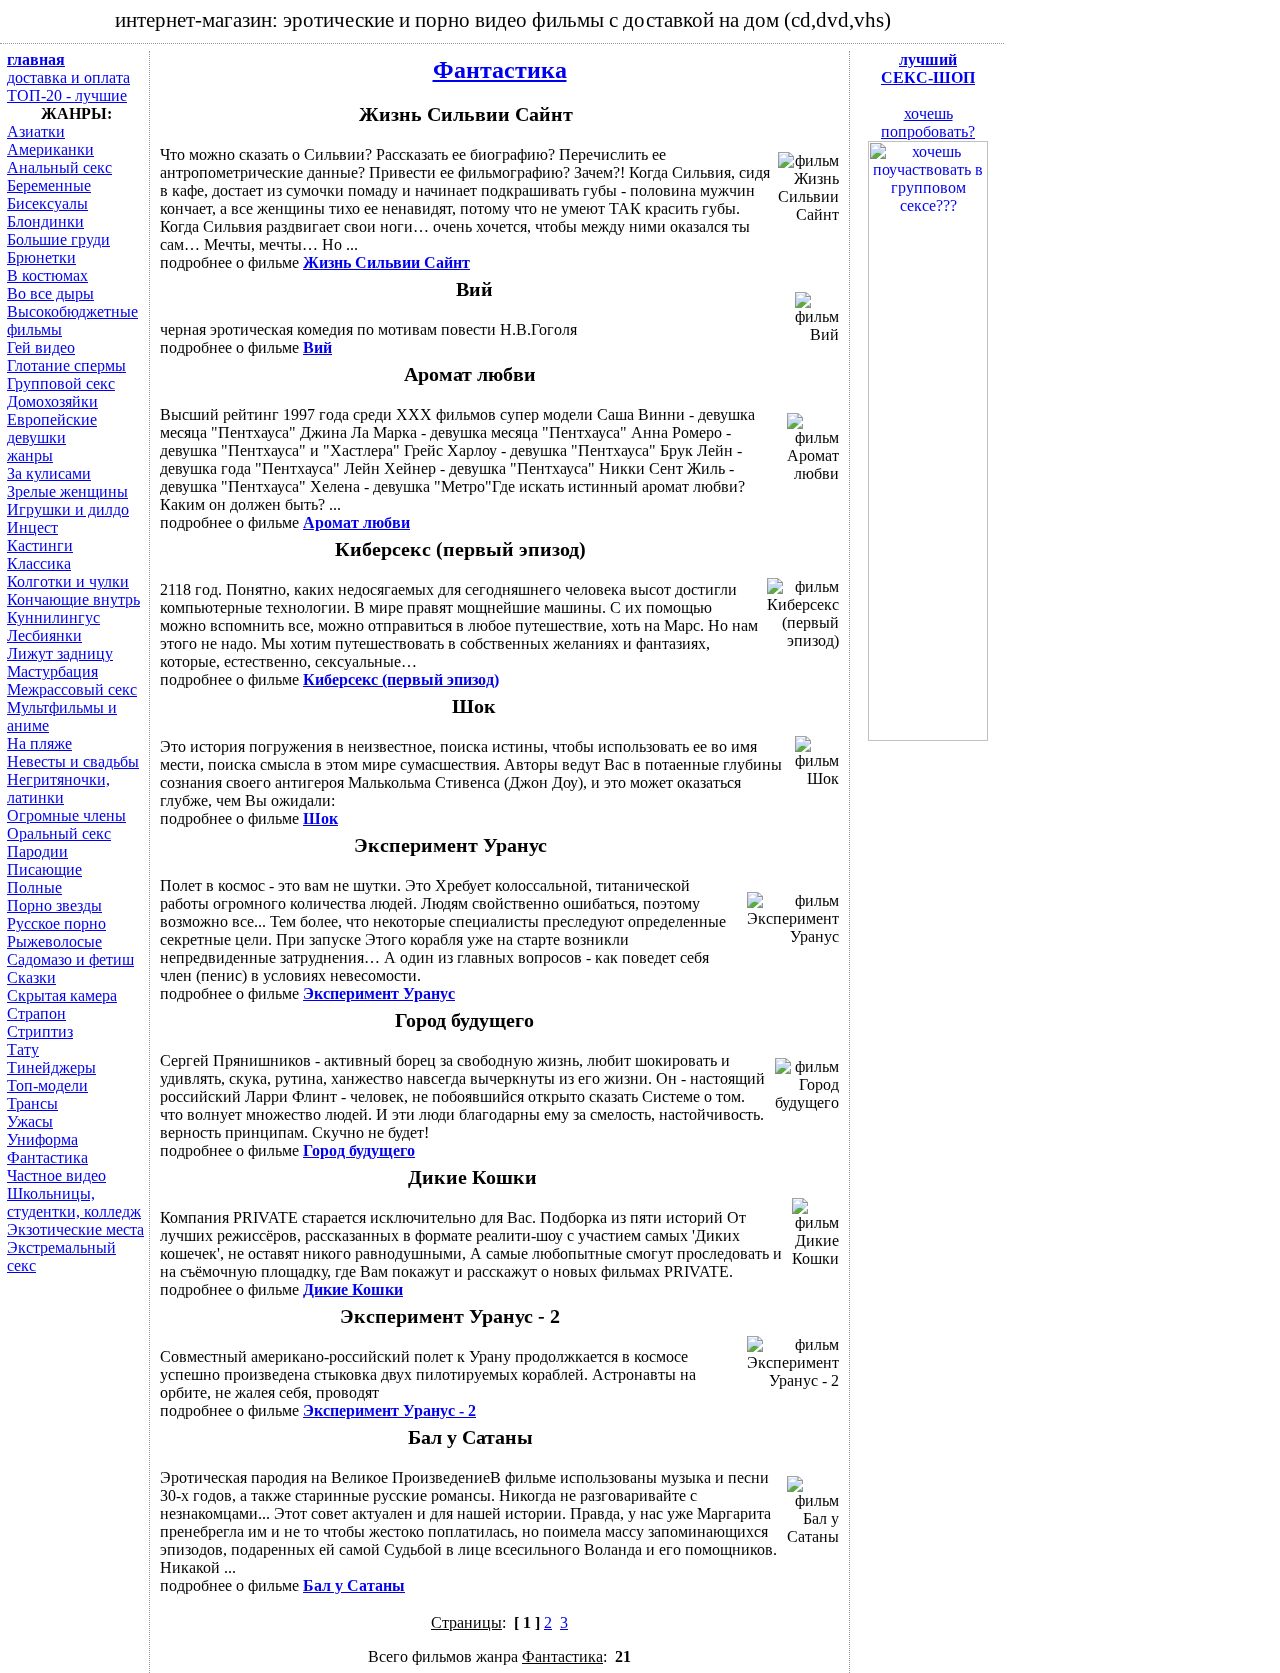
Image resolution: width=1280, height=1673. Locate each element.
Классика (39, 563)
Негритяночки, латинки (58, 788)
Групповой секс (61, 383)
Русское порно (56, 923)
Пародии (37, 851)
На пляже (39, 743)
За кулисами (49, 473)
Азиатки (36, 131)
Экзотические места (75, 1229)
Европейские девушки (52, 428)
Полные (34, 887)
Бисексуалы (47, 203)
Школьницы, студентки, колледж (74, 1202)
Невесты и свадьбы (73, 761)
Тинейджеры (51, 1067)
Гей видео (41, 347)
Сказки (31, 977)
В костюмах (47, 275)
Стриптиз (40, 1031)
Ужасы (30, 1121)
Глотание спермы (66, 365)
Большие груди (58, 239)
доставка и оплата (68, 77)
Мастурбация (52, 671)
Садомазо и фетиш (70, 959)
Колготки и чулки (68, 581)
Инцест (32, 527)
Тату (23, 1049)
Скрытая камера (62, 995)
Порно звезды (54, 905)
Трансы (32, 1103)
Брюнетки (41, 257)
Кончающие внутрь (73, 599)
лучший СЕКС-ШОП (928, 68)
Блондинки (45, 221)
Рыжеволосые (54, 941)
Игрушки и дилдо (68, 509)
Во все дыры (50, 293)
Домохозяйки (52, 401)
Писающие (44, 869)
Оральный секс (59, 833)
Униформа (42, 1139)
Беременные (49, 185)
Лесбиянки (44, 635)
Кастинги (40, 545)
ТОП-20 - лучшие (67, 95)
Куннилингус (53, 617)
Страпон (36, 1013)
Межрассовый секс (72, 689)
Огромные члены (66, 815)
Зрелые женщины (67, 491)
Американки (50, 149)
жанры (30, 455)
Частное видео (56, 1175)
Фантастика (500, 70)
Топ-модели (47, 1085)
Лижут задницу (60, 653)
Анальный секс (59, 167)
